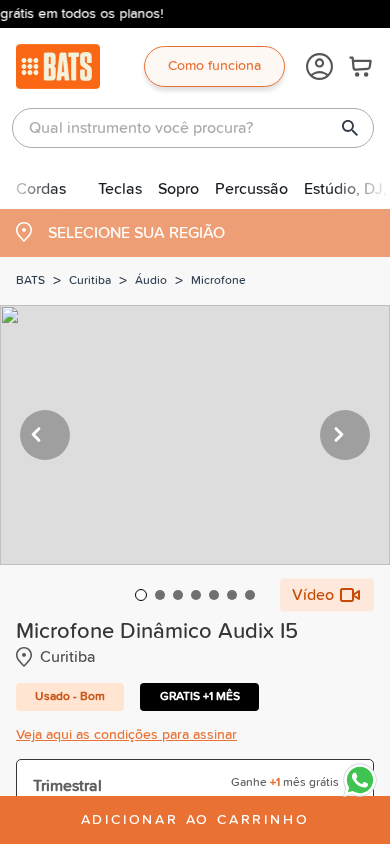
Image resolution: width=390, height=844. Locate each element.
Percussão (251, 189)
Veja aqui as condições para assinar (126, 735)
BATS (30, 281)
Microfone (218, 281)
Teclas (120, 189)
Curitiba (90, 281)
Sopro (178, 189)
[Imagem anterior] (45, 435)
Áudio (151, 281)
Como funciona (214, 66)
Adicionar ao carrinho (195, 820)
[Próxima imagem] (345, 435)
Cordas (41, 189)
